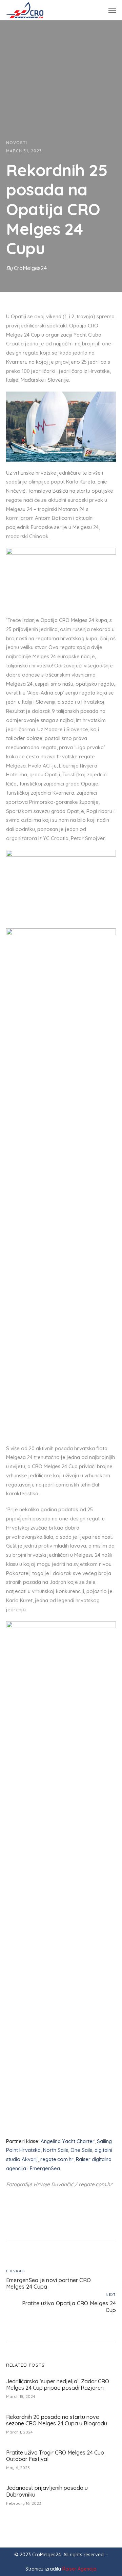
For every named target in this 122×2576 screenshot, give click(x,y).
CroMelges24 (30, 268)
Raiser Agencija (79, 2569)
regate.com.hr (57, 2159)
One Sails (81, 2150)
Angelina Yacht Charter (68, 2141)
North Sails (56, 2150)
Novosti (17, 143)
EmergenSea (45, 2168)
